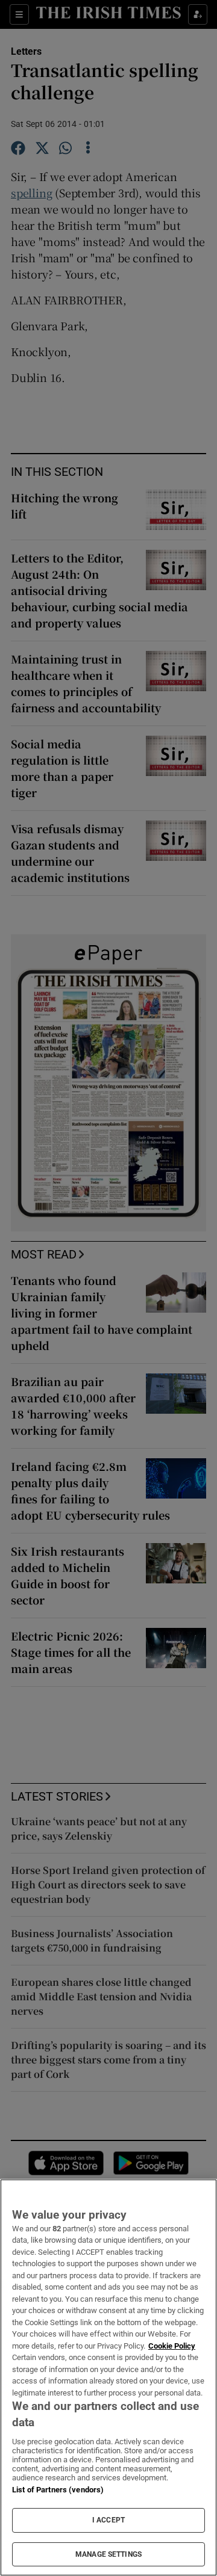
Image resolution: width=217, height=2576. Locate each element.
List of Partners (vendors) (58, 2490)
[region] (108, 2377)
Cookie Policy (172, 2346)
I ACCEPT (108, 2520)
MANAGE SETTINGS (108, 2554)
